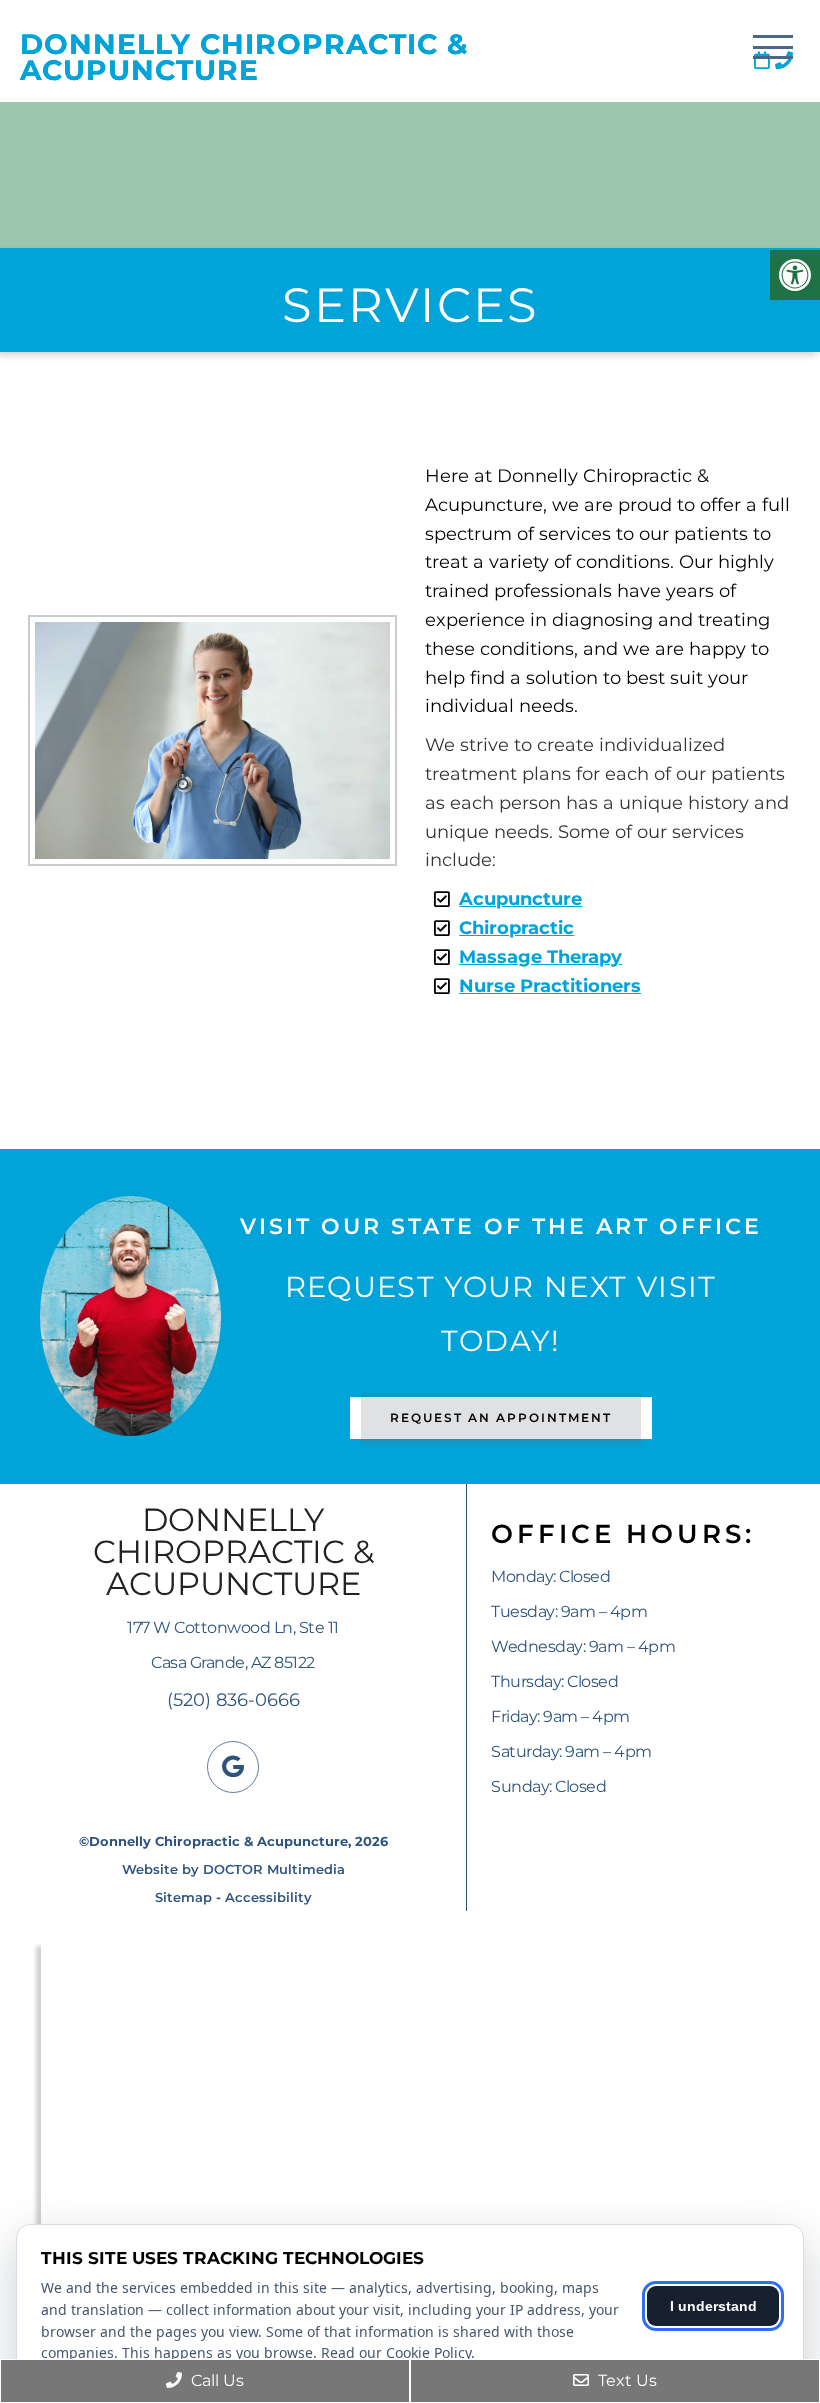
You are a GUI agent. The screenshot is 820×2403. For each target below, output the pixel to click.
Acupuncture (520, 899)
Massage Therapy (540, 957)
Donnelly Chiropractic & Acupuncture (244, 57)
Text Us (625, 2380)
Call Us (215, 2380)
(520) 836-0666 (233, 1700)
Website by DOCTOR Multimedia (233, 1869)
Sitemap (183, 1897)
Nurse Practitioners (550, 986)
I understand (713, 2306)
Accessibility (268, 1897)
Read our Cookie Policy (396, 2352)
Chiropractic (516, 928)
